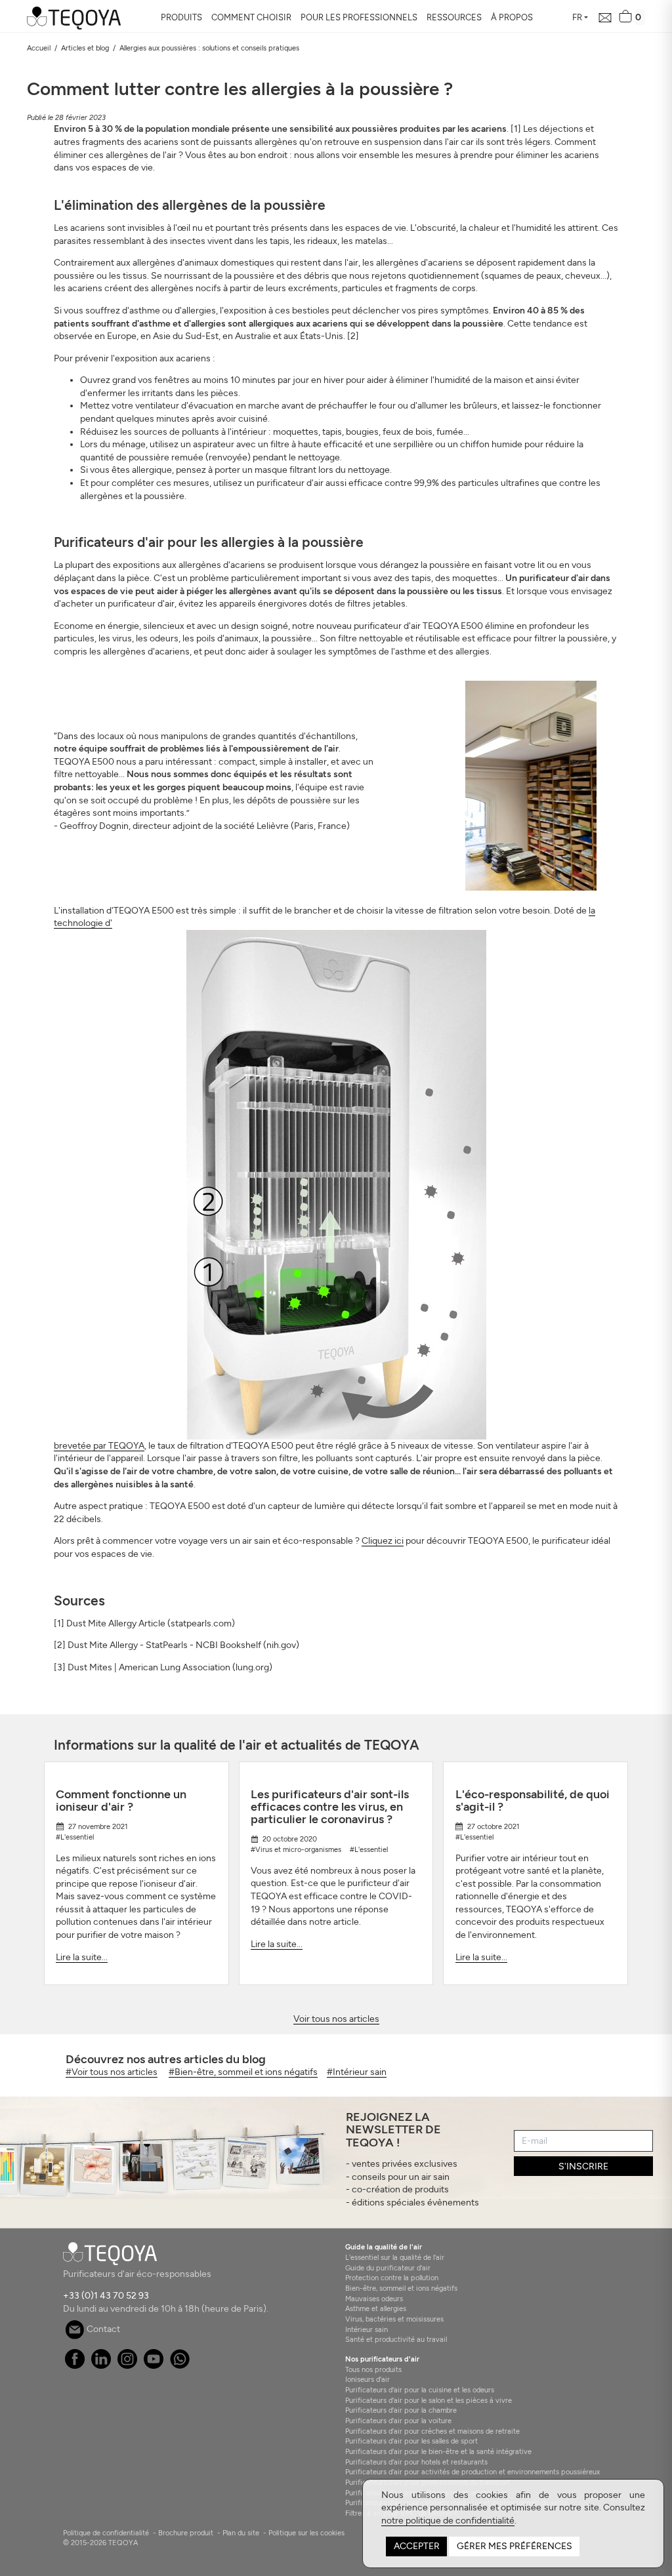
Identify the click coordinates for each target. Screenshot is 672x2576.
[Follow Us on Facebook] (75, 2366)
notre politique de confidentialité (448, 2521)
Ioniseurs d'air (367, 2379)
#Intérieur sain (357, 2072)
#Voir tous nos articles (112, 2072)
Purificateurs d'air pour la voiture (398, 2421)
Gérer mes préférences (514, 2546)
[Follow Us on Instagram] (128, 2366)
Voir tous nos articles (336, 2019)
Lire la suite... (82, 1957)
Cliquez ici (383, 1541)
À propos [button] (512, 17)
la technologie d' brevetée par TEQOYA (325, 1178)
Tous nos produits (373, 2369)
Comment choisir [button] (251, 17)
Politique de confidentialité (106, 2533)
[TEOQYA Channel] (154, 2366)
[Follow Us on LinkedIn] (101, 2366)
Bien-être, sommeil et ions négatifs (401, 2288)
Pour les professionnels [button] (359, 17)
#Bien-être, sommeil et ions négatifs (243, 2072)
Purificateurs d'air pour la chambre (401, 2410)
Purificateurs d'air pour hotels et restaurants (416, 2462)
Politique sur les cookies (306, 2533)
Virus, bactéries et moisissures (394, 2319)
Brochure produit (186, 2533)
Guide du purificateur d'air (388, 2268)
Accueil (39, 48)
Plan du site (241, 2533)
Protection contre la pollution (392, 2278)
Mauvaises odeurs (374, 2299)
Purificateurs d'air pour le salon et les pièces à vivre (429, 2400)
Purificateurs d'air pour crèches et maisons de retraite (432, 2431)
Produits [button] (181, 17)
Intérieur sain (367, 2329)
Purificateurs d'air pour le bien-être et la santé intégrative (438, 2451)
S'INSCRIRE (583, 2166)
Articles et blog (85, 48)
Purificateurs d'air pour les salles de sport (411, 2441)
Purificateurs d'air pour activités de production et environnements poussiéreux (472, 2472)
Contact (102, 2329)
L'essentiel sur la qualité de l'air (395, 2257)
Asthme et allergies (376, 2308)
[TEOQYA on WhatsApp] (180, 2366)
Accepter (417, 2546)
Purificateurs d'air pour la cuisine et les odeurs (420, 2390)
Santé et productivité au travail (396, 2339)
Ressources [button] (454, 17)
